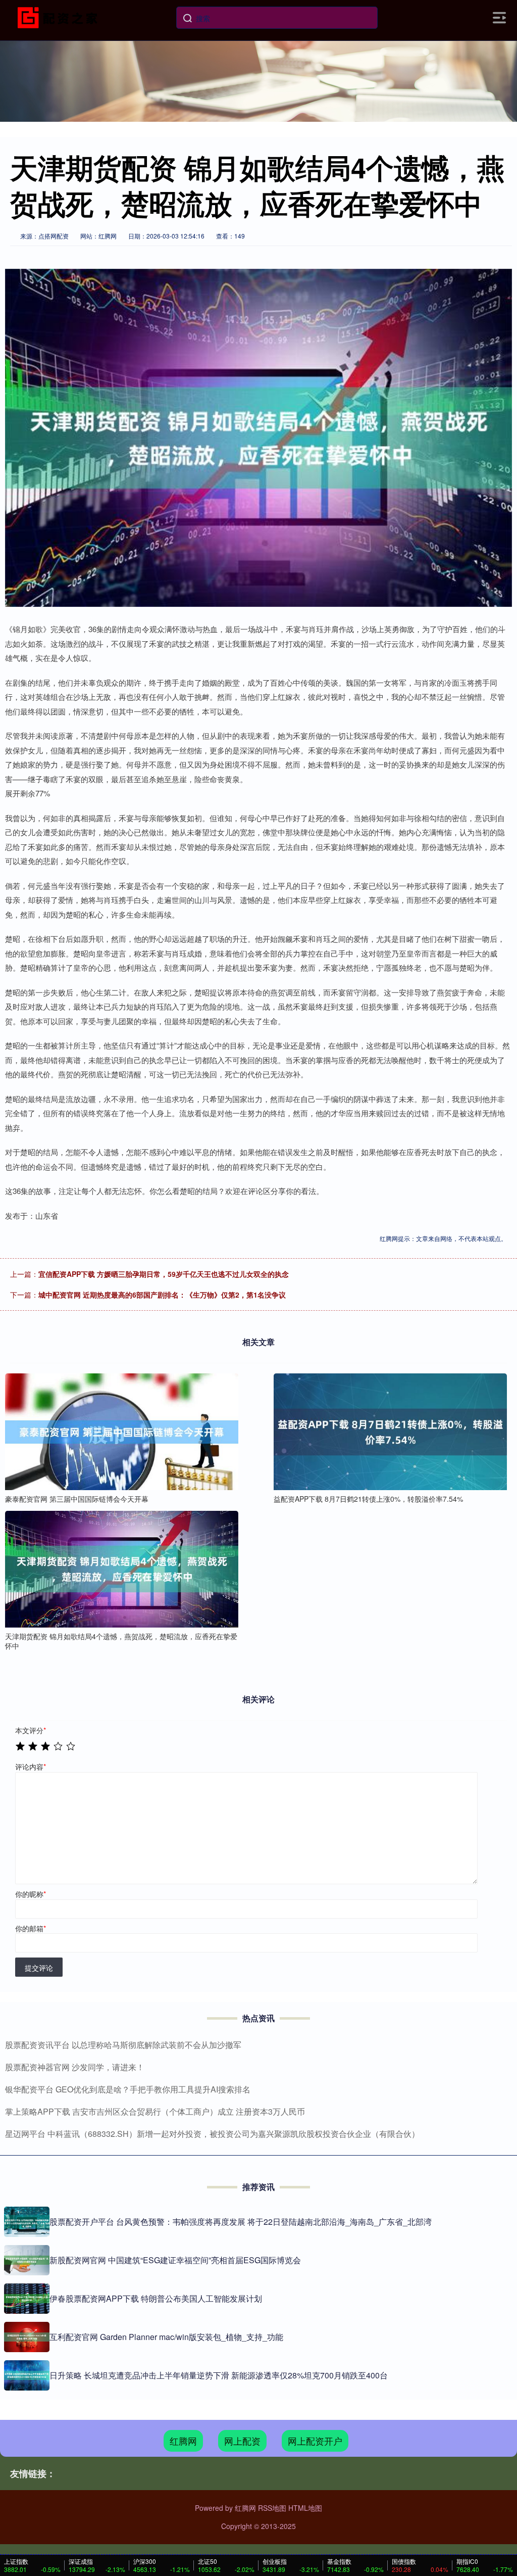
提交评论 (39, 1968)
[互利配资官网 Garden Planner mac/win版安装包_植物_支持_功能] (27, 2337)
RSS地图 (272, 2508)
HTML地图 (305, 2508)
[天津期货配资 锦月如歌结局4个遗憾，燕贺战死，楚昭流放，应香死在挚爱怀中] (122, 1569)
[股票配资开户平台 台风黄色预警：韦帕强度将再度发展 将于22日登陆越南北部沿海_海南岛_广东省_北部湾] (27, 2222)
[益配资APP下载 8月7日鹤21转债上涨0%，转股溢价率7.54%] (390, 1432)
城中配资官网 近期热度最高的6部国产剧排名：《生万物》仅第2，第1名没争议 (162, 1295)
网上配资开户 (315, 2441)
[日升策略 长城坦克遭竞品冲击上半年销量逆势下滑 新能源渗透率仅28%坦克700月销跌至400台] (27, 2375)
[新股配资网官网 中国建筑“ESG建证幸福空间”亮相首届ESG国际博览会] (27, 2260)
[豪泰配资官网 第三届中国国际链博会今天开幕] (122, 1432)
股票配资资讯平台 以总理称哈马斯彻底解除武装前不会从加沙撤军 (123, 2045)
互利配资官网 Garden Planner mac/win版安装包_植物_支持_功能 (166, 2337)
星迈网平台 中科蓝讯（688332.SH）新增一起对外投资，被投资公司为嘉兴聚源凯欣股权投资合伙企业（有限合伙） (212, 2134)
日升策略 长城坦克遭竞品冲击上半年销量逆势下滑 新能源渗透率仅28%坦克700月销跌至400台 (219, 2375)
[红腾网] (60, 17)
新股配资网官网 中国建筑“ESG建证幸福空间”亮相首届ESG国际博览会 (175, 2260)
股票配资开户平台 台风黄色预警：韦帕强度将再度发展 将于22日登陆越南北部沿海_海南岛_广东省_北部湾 (241, 2222)
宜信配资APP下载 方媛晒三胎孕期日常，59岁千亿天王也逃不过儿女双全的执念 (164, 1274)
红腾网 (183, 2441)
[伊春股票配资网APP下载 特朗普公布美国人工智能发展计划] (27, 2299)
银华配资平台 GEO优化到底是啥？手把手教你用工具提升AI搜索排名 (128, 2089)
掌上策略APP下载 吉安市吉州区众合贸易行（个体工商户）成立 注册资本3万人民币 (155, 2111)
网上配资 (242, 2441)
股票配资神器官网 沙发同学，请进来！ (75, 2067)
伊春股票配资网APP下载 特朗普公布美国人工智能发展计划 (156, 2298)
